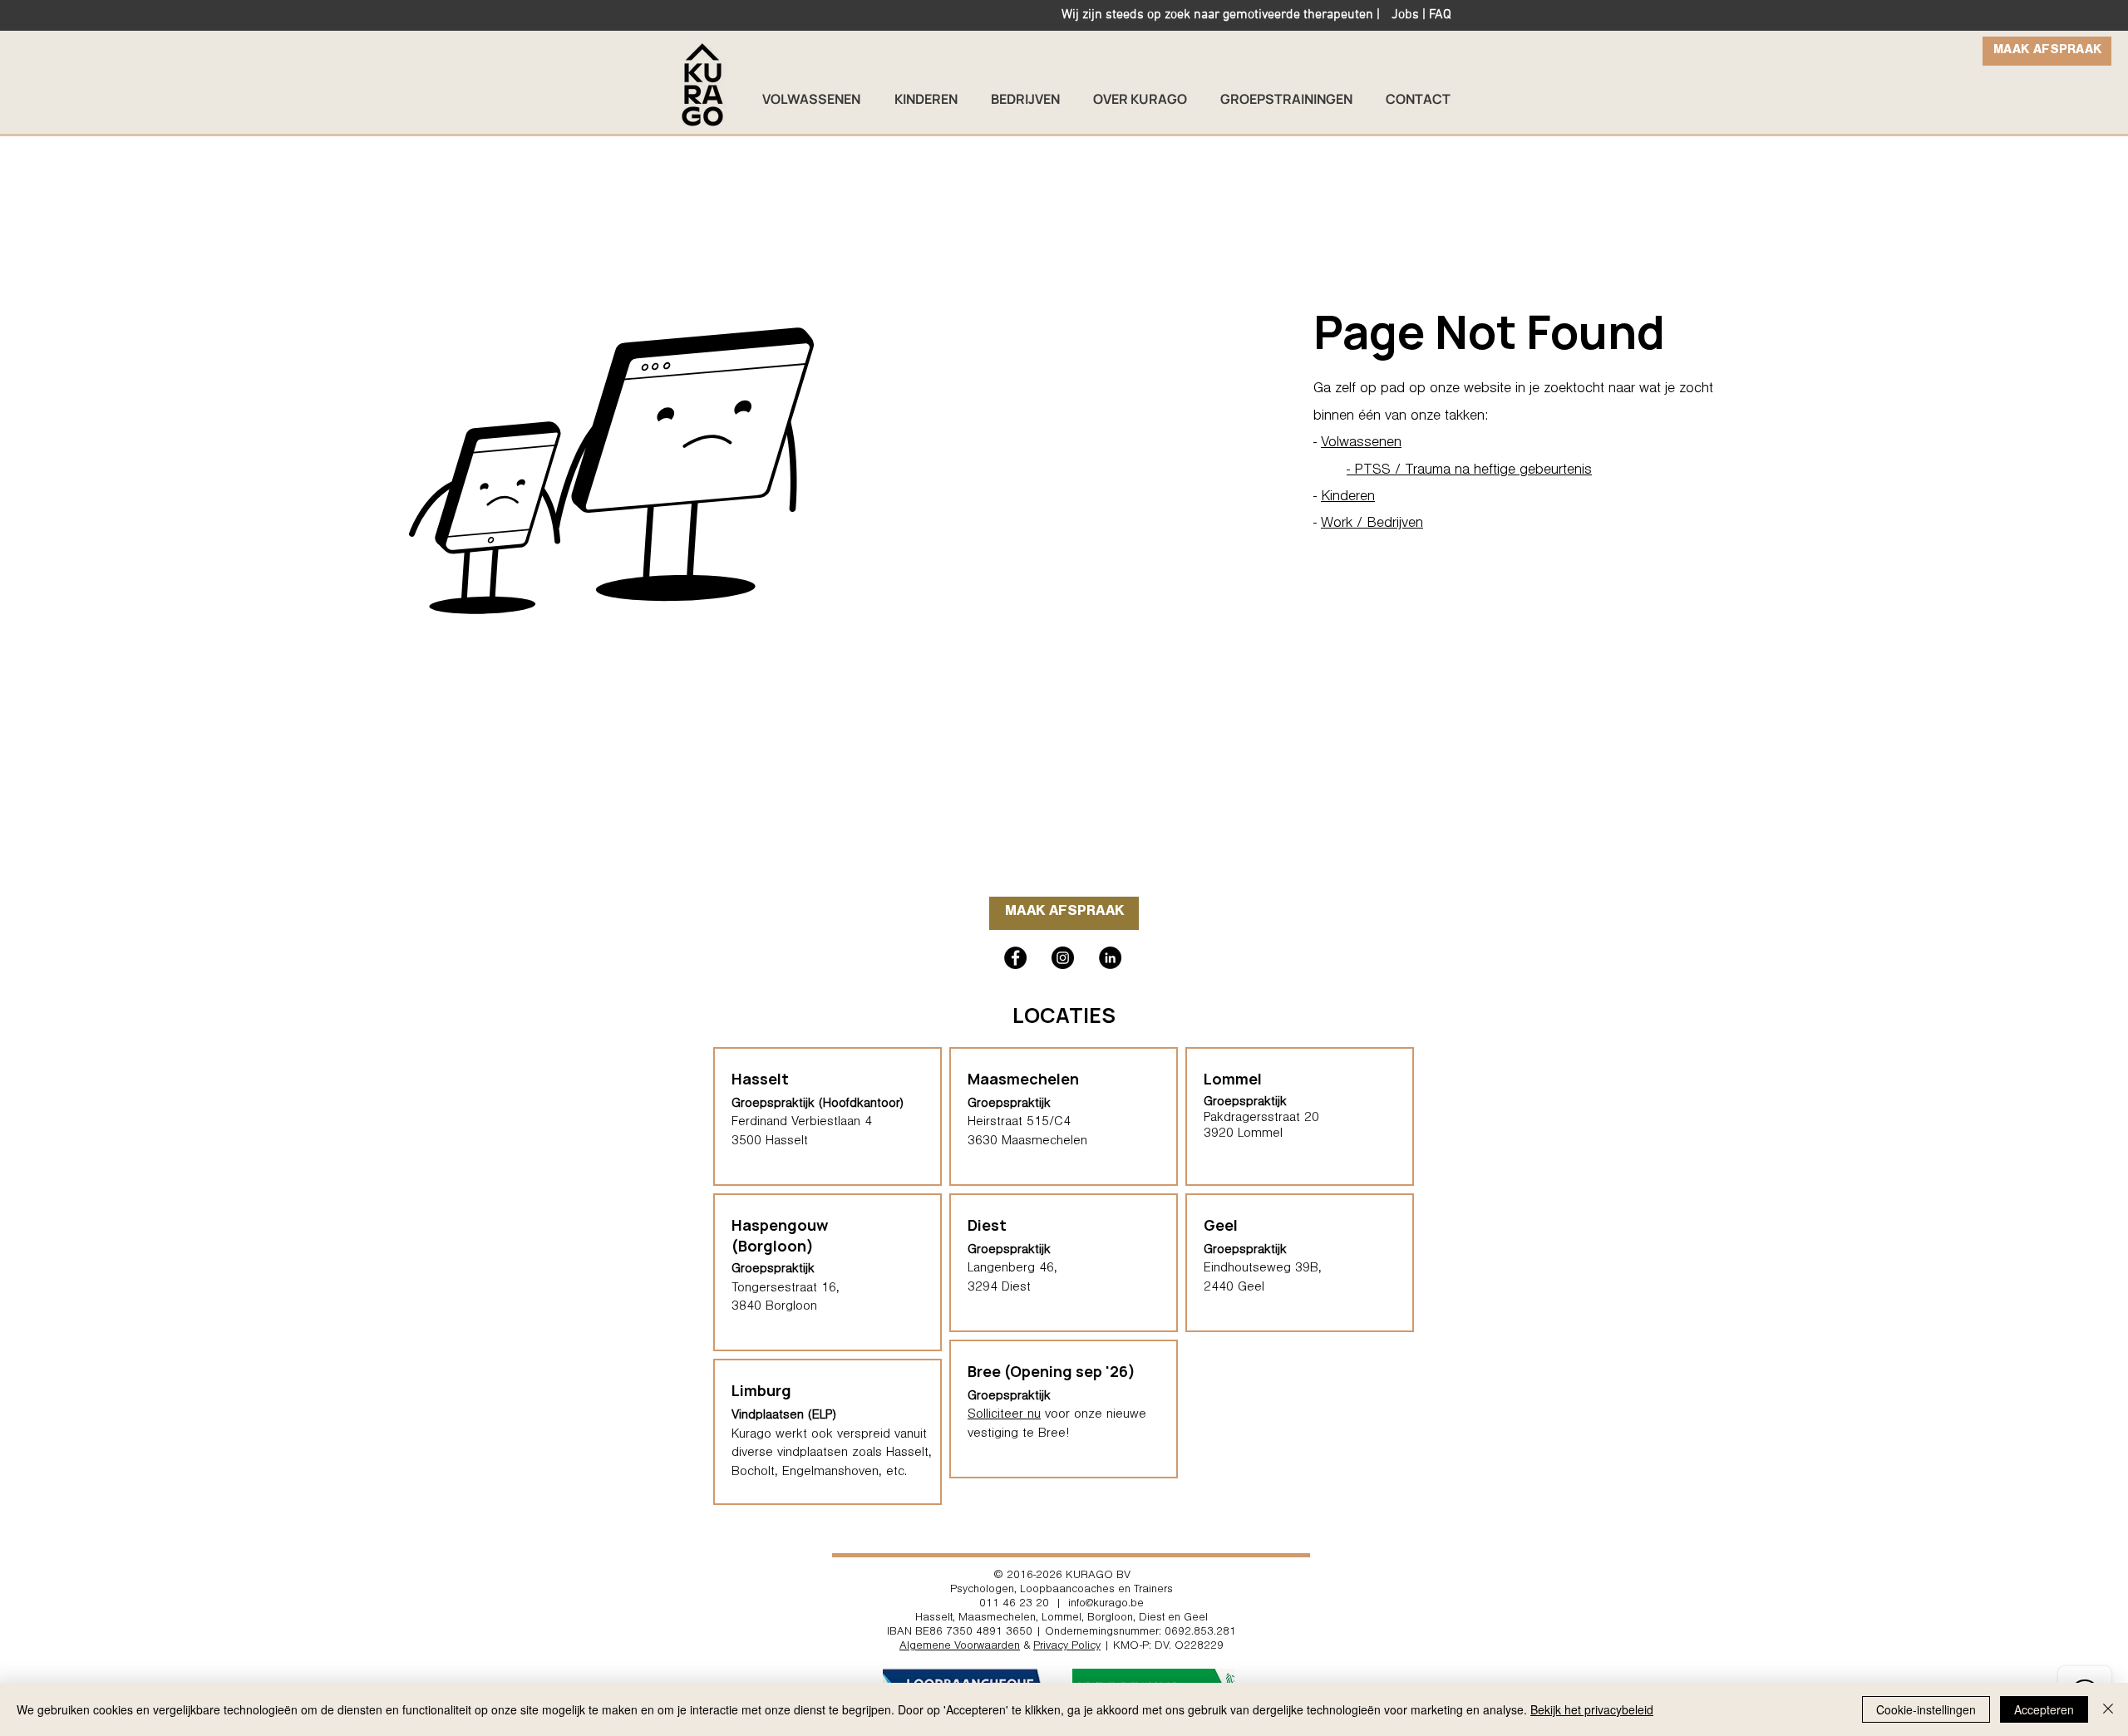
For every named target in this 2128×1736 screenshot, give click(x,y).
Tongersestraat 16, (786, 1289)
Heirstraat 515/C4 (1019, 1123)
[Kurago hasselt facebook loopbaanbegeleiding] (1015, 958)
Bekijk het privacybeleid (1592, 1709)
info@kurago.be (1106, 1605)
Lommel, (1063, 1619)
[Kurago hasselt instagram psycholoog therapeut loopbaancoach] (1063, 958)
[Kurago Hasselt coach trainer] (1110, 958)
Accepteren (2044, 1709)
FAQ (1440, 15)
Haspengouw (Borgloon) (780, 1235)
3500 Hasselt (770, 1142)
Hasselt (934, 1619)
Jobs (1405, 15)
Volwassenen (1361, 444)
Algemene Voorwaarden (960, 1647)
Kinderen (1348, 498)
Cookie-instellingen (1926, 1709)
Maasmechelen (1023, 1079)
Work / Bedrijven (1372, 524)
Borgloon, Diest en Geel (1148, 1619)
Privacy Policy (1067, 1647)
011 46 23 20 (1014, 1605)
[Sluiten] (2108, 1709)
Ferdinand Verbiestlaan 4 (802, 1123)
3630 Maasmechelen (1027, 1142)
